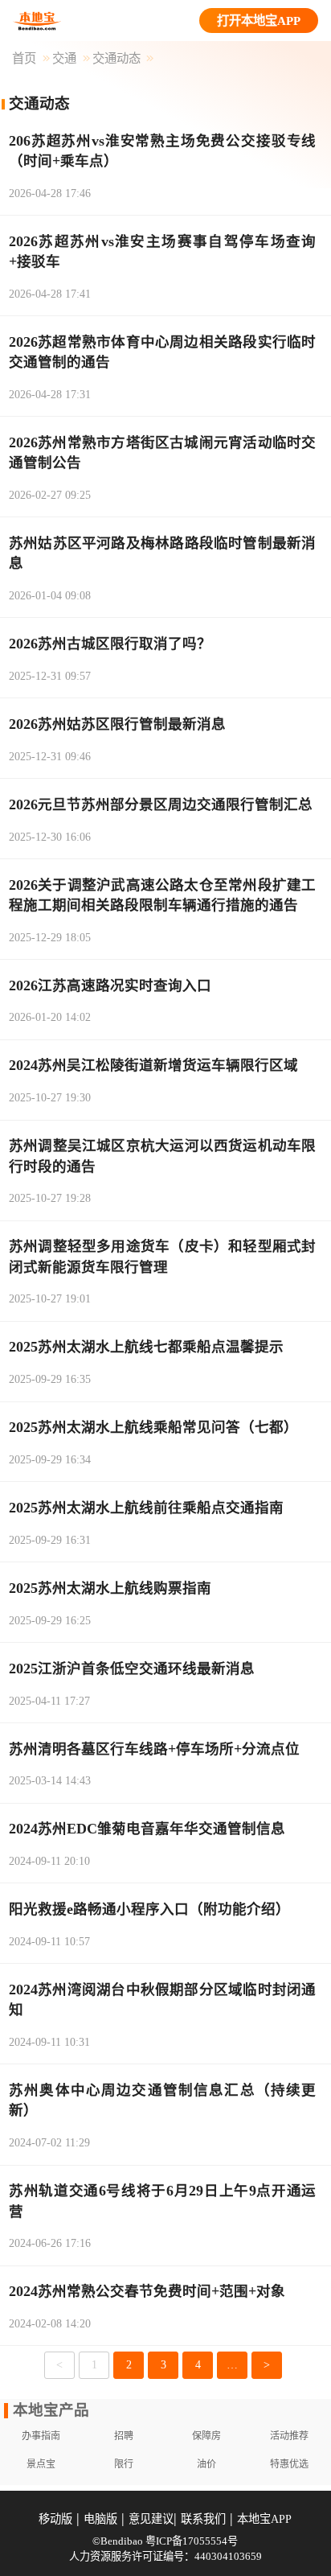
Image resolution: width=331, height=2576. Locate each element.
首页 (24, 58)
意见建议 (151, 2519)
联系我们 (203, 2519)
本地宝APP (264, 2519)
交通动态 (116, 58)
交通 (64, 58)
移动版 (55, 2519)
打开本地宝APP (259, 21)
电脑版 (100, 2519)
